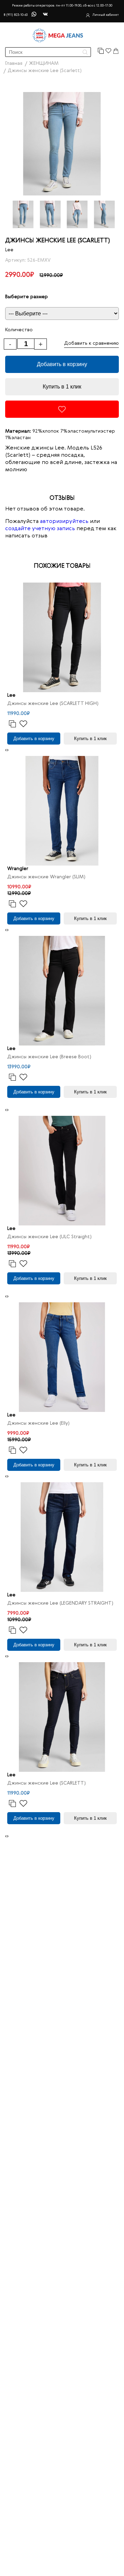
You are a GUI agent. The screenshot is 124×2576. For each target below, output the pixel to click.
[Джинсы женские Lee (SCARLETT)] (62, 1717)
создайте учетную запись (40, 529)
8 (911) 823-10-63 (15, 15)
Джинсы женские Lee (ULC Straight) (49, 1237)
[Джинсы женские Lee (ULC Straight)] (62, 1171)
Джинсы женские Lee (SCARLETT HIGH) (53, 704)
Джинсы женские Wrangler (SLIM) (46, 877)
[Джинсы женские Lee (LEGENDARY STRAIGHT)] (62, 1537)
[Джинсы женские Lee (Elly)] (62, 1357)
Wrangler (18, 869)
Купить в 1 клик (62, 387)
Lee (9, 250)
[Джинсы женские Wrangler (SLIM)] (62, 811)
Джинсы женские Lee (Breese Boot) (49, 1057)
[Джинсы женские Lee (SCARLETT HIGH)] (62, 637)
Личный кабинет (106, 15)
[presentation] (6, 750)
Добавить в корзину (62, 364)
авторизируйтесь (64, 522)
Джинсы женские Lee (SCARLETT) (46, 1783)
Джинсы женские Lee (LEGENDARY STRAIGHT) (60, 1603)
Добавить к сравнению (91, 343)
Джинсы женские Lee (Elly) (38, 1423)
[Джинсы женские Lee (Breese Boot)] (62, 991)
